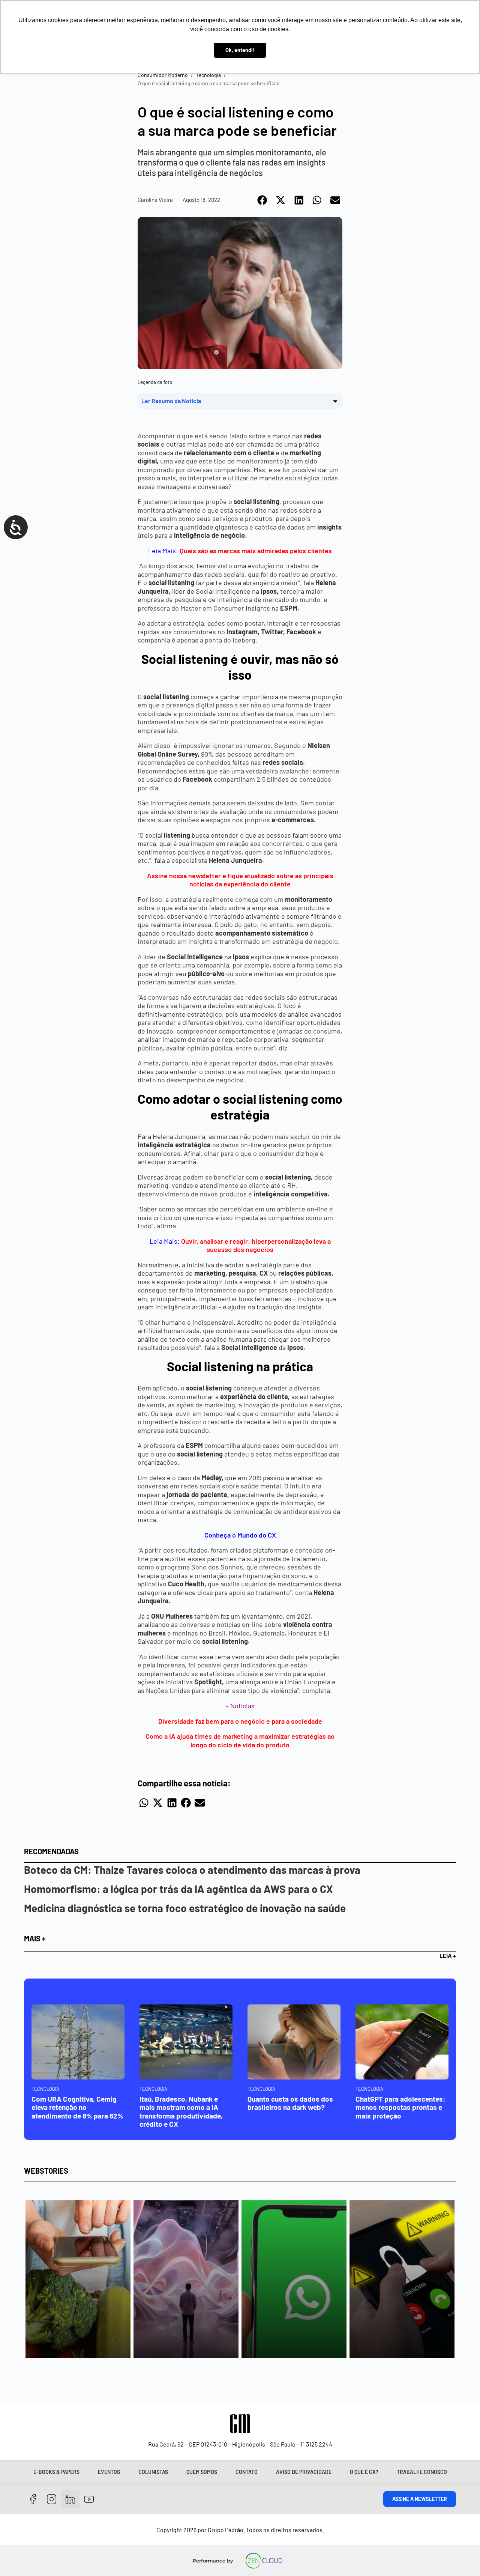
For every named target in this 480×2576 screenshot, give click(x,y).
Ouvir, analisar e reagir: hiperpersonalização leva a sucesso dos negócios (256, 1245)
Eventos (109, 2472)
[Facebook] (33, 2499)
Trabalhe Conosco (422, 2472)
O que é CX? (364, 2472)
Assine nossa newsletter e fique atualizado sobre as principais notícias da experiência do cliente (240, 880)
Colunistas (153, 2472)
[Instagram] (52, 2499)
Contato (247, 2472)
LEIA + (448, 1955)
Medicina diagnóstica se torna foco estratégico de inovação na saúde (185, 1908)
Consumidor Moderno (163, 75)
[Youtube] (89, 2499)
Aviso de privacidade (304, 2472)
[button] (263, 200)
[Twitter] (70, 2499)
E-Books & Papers (56, 2472)
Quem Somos (202, 2472)
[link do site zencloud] (264, 2561)
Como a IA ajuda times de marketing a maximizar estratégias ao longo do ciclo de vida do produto (240, 1740)
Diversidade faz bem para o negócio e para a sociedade (240, 1721)
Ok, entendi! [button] (240, 50)
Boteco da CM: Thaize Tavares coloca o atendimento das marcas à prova (192, 1870)
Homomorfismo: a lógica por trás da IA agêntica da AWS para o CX (178, 1889)
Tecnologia (208, 75)
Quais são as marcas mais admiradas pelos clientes (256, 551)
